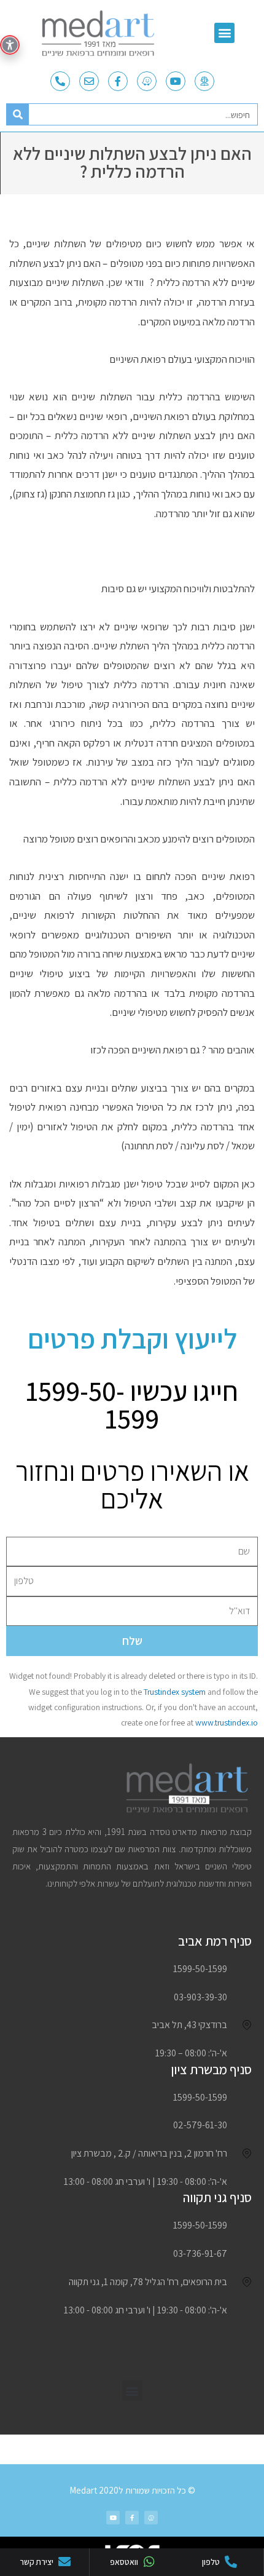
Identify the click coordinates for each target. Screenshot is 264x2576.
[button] (224, 33)
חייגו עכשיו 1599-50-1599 (132, 1405)
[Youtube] (176, 81)
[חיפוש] (18, 114)
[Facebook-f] (118, 81)
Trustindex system (175, 1692)
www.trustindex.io (227, 1722)
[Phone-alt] (60, 81)
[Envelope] (89, 81)
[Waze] (147, 81)
